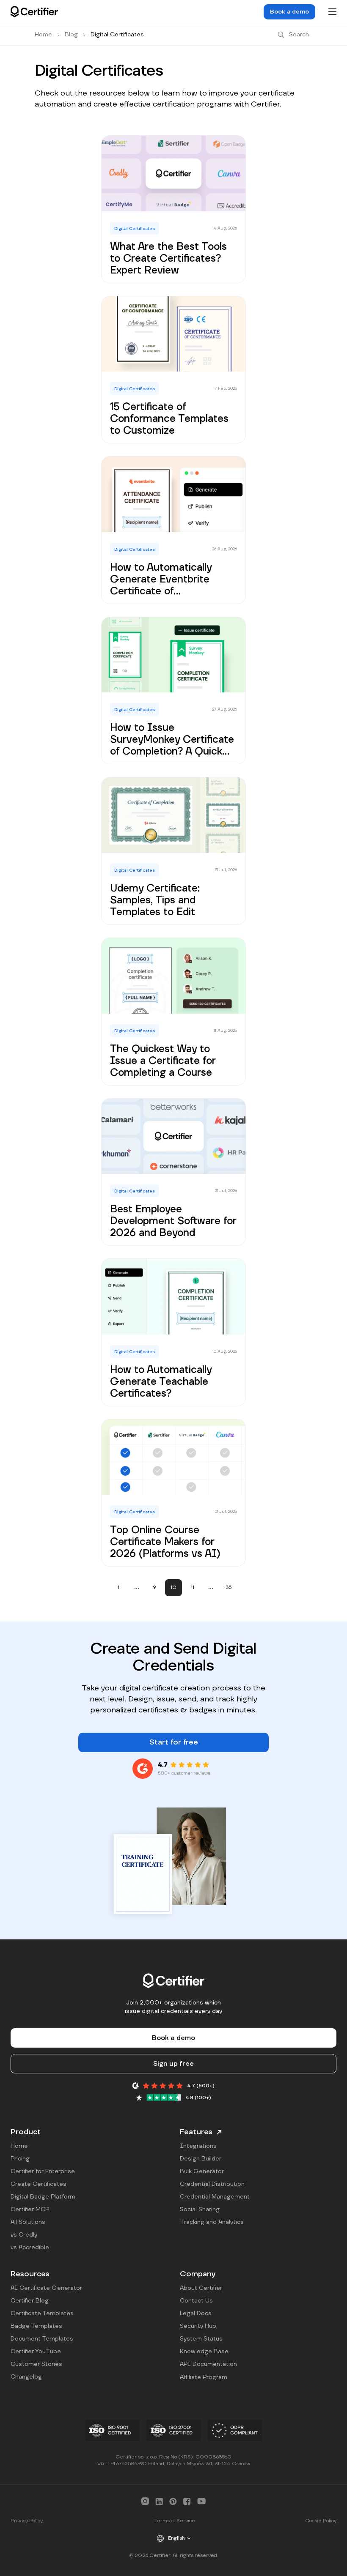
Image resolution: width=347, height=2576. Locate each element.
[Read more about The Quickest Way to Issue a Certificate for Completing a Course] (173, 1012)
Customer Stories (36, 2364)
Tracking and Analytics (212, 2222)
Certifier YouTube (36, 2352)
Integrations (198, 2146)
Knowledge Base (204, 2352)
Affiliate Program (204, 2377)
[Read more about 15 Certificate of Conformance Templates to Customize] (173, 370)
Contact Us (196, 2301)
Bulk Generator (202, 2171)
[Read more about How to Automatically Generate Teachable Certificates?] (173, 1332)
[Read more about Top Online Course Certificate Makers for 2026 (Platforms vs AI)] (173, 1493)
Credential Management (215, 2197)
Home (43, 35)
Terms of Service (174, 2521)
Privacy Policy (27, 2521)
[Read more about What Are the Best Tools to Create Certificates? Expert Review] (173, 209)
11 (193, 1587)
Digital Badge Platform (43, 2197)
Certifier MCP (30, 2210)
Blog (71, 35)
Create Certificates (39, 2184)
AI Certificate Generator (46, 2288)
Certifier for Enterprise (43, 2171)
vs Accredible (30, 2248)
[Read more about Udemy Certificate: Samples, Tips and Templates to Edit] (173, 851)
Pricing (20, 2159)
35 (229, 1587)
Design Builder (201, 2159)
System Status (201, 2339)
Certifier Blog (30, 2301)
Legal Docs (196, 2313)
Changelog (26, 2377)
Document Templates (42, 2339)
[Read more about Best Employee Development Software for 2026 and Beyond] (173, 1172)
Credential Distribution (212, 2184)
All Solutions (28, 2222)
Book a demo (289, 12)
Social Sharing (200, 2210)
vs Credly (24, 2235)
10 (173, 1587)
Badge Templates (36, 2326)
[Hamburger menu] (332, 12)
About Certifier (201, 2288)
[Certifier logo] (34, 12)
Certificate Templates (42, 2313)
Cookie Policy (321, 2521)
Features (196, 2132)
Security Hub (198, 2326)
